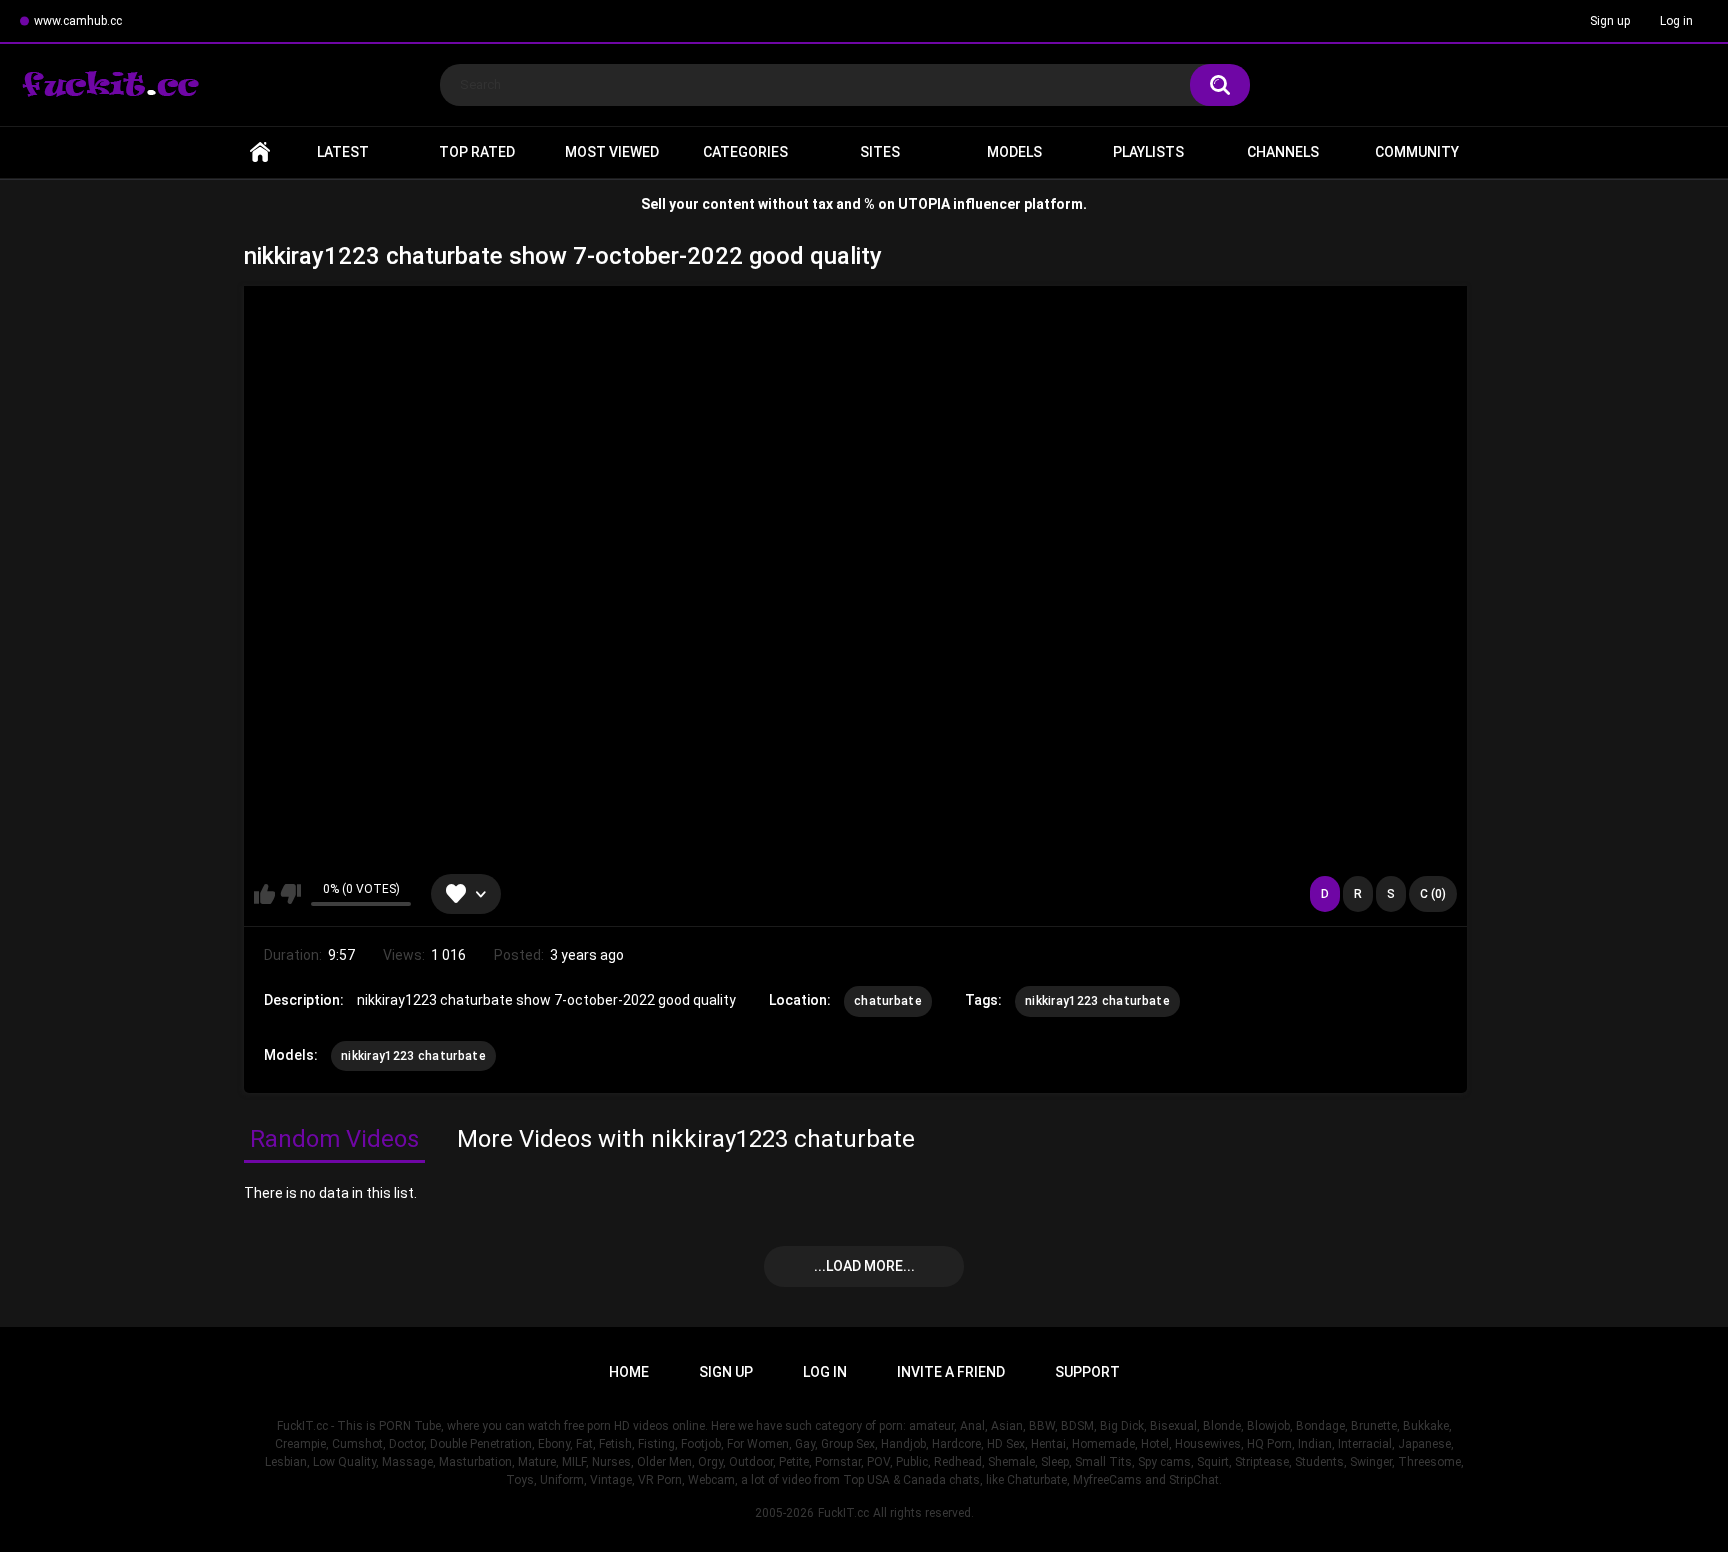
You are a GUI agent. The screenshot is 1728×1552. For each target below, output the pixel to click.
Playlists (1148, 152)
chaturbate (888, 1001)
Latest (343, 152)
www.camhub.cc (78, 21)
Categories (745, 152)
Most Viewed (612, 152)
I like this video (264, 894)
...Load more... (864, 1266)
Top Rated (477, 152)
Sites (880, 152)
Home (260, 152)
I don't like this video (290, 894)
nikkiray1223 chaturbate (1097, 1001)
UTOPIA (924, 204)
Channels (1283, 152)
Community (1417, 152)
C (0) (1433, 894)
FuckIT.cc (843, 1513)
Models (1014, 152)
